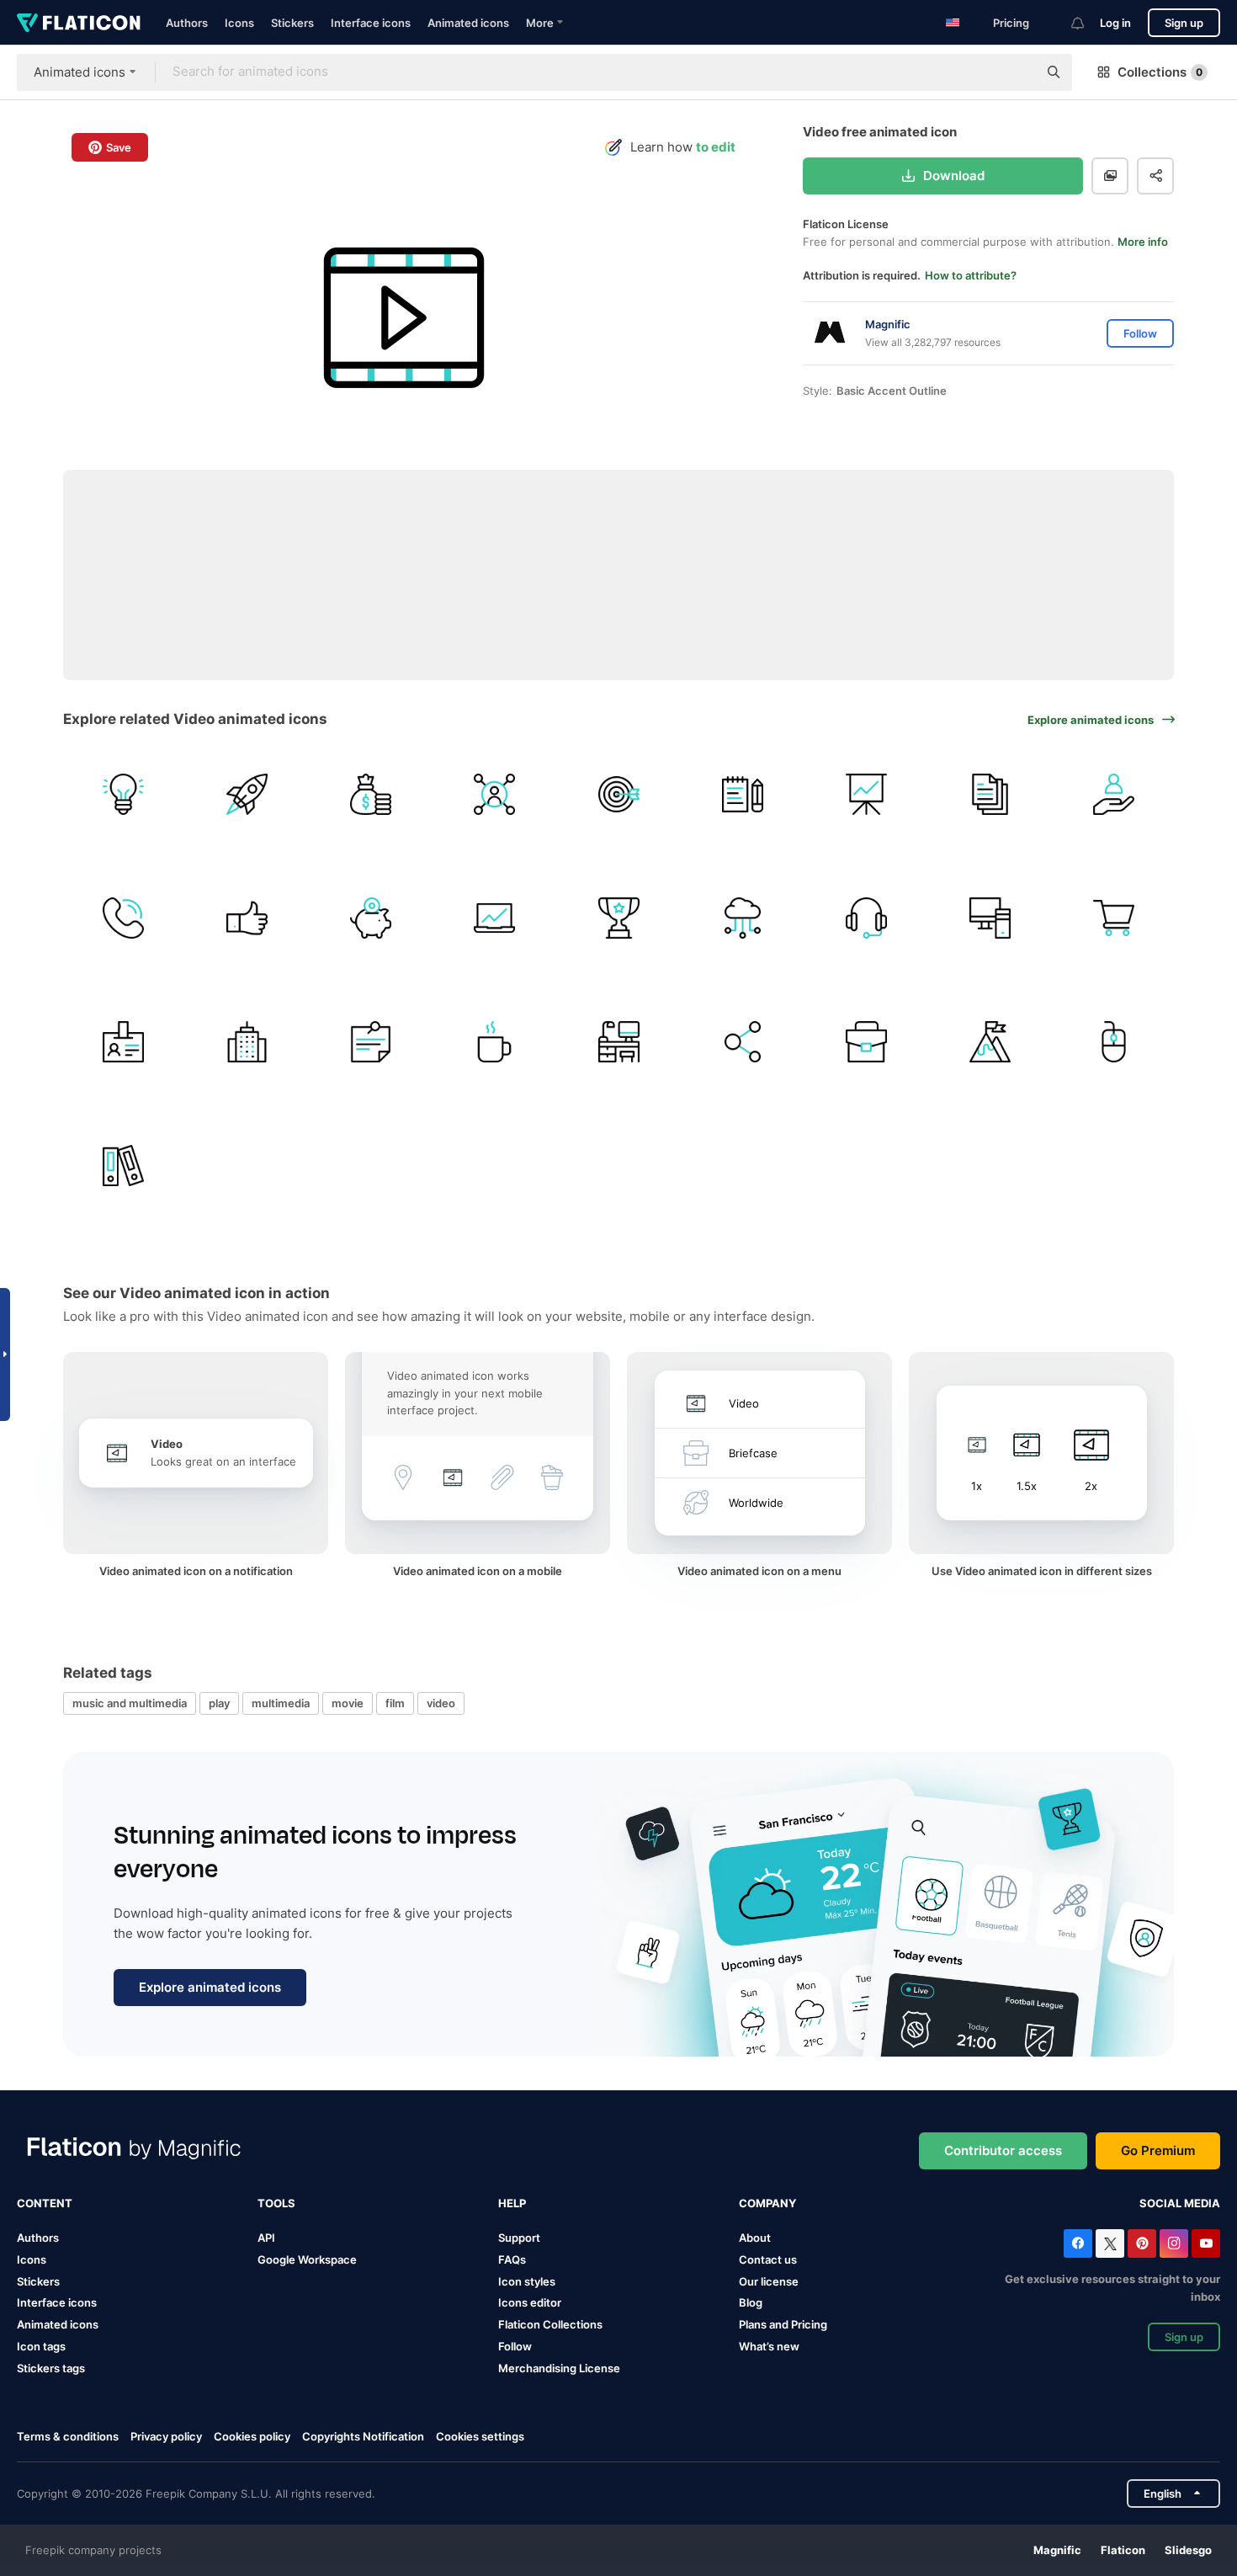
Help (512, 2203)
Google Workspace (307, 2259)
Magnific (1057, 2550)
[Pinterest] (1142, 2243)
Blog (751, 2302)
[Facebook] (1078, 2243)
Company (767, 2203)
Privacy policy (166, 2436)
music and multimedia (130, 1703)
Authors (187, 23)
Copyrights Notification (363, 2436)
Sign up (1184, 23)
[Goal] (990, 1041)
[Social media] (495, 794)
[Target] (618, 794)
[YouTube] (1206, 2243)
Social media (1180, 2203)
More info (1143, 242)
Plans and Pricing (783, 2324)
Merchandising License (559, 2368)
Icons (239, 23)
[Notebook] (742, 794)
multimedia (281, 1703)
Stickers (292, 23)
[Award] (618, 918)
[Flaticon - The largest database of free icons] (79, 23)
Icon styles (527, 2281)
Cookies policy (252, 2436)
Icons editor (530, 2302)
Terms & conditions (68, 2436)
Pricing (1011, 23)
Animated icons (468, 23)
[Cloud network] (742, 918)
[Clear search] (1017, 72)
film (395, 1703)
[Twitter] (1110, 2243)
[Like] (247, 918)
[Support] (866, 918)
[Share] (742, 1041)
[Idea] (123, 794)
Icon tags (41, 2346)
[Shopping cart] (1114, 918)
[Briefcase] (866, 1041)
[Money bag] (370, 794)
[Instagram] (1174, 2243)
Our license (769, 2281)
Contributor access (1003, 2150)
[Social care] (1114, 794)
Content (45, 2203)
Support (519, 2238)
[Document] (990, 794)
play (219, 1703)
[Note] (370, 1041)
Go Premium (1158, 2150)
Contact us (768, 2259)
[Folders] (123, 1166)
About (755, 2238)
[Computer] (990, 918)
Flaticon (1123, 2550)
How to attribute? (971, 275)
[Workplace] (618, 1041)
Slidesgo (1188, 2550)
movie (348, 1703)
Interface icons (371, 23)
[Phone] (123, 918)
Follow (515, 2346)
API (266, 2238)
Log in (1115, 23)
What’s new (769, 2346)
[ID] (123, 1041)
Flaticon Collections (550, 2324)
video (441, 1703)
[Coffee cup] (495, 1041)
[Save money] (370, 918)
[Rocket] (247, 794)
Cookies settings (480, 2437)
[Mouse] (1114, 1041)
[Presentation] (866, 794)
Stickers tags (51, 2368)
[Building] (247, 1041)
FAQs (512, 2259)
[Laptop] (495, 918)
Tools (276, 2203)
